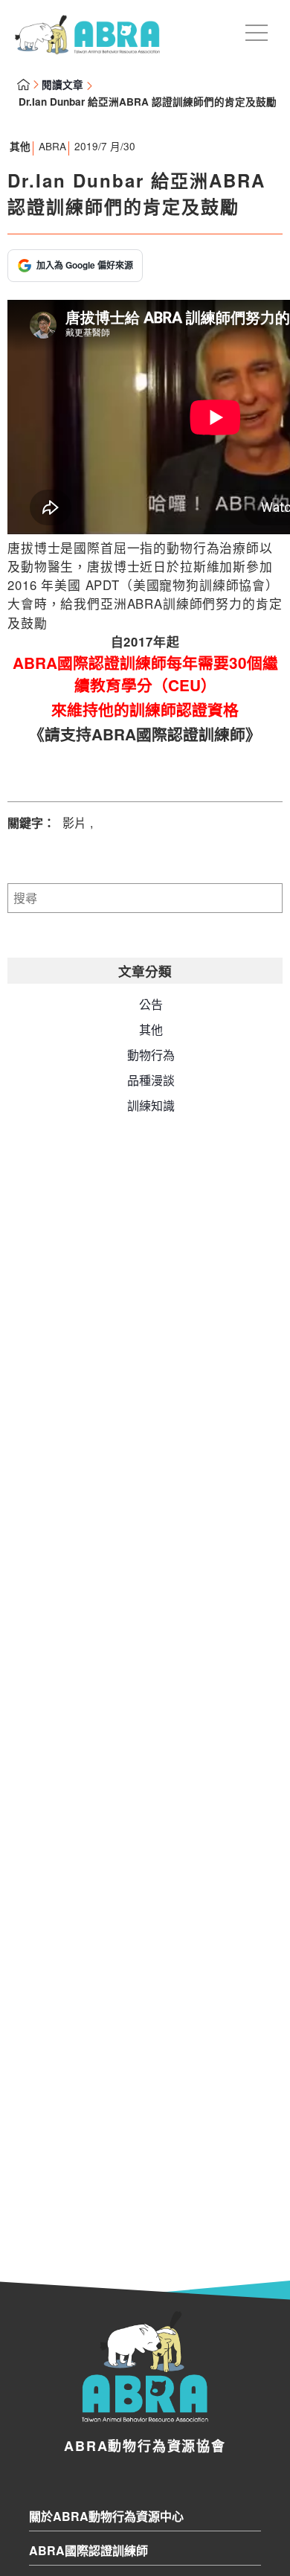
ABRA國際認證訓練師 (88, 2550)
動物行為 (151, 1055)
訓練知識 (151, 1105)
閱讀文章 (62, 84)
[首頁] (87, 49)
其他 (20, 146)
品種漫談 (151, 1080)
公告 (151, 1004)
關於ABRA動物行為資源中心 (106, 2516)
